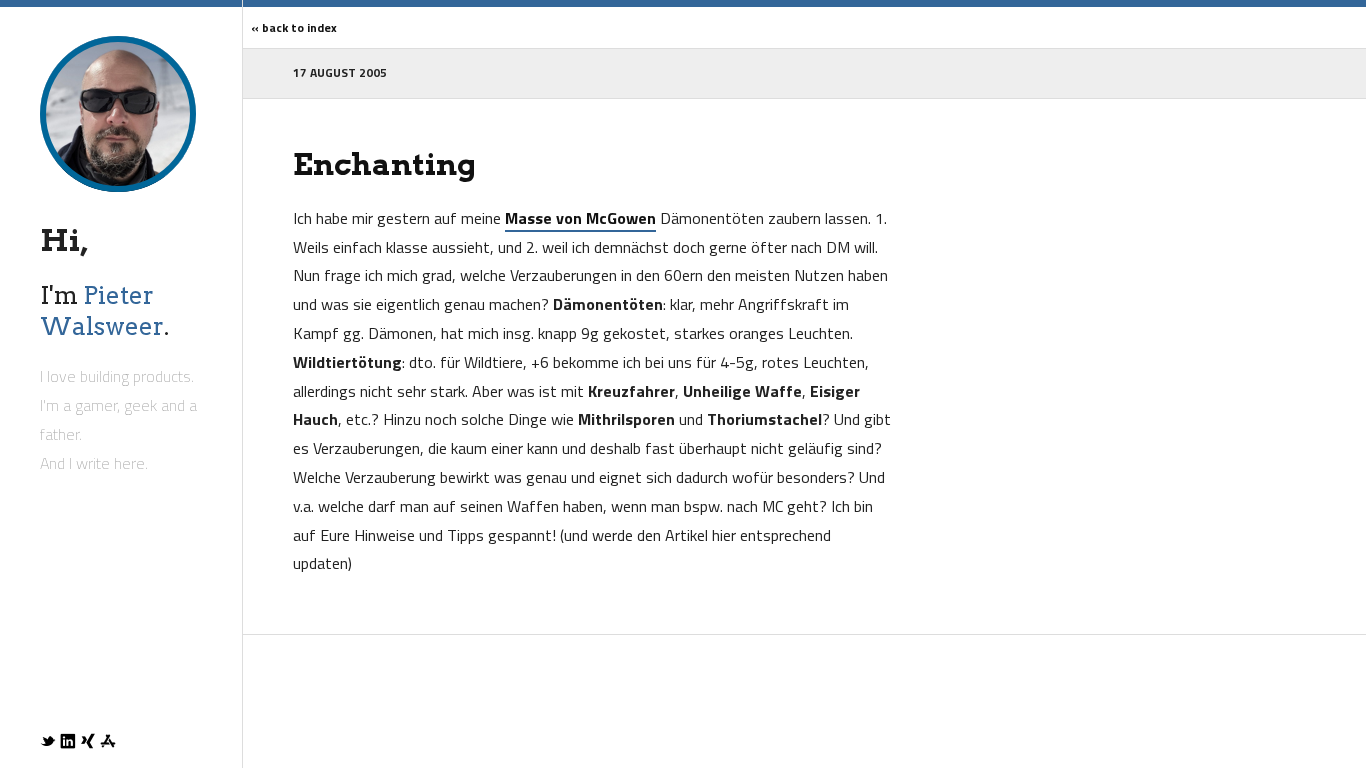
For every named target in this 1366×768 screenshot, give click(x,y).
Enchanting (384, 164)
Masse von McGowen (580, 218)
